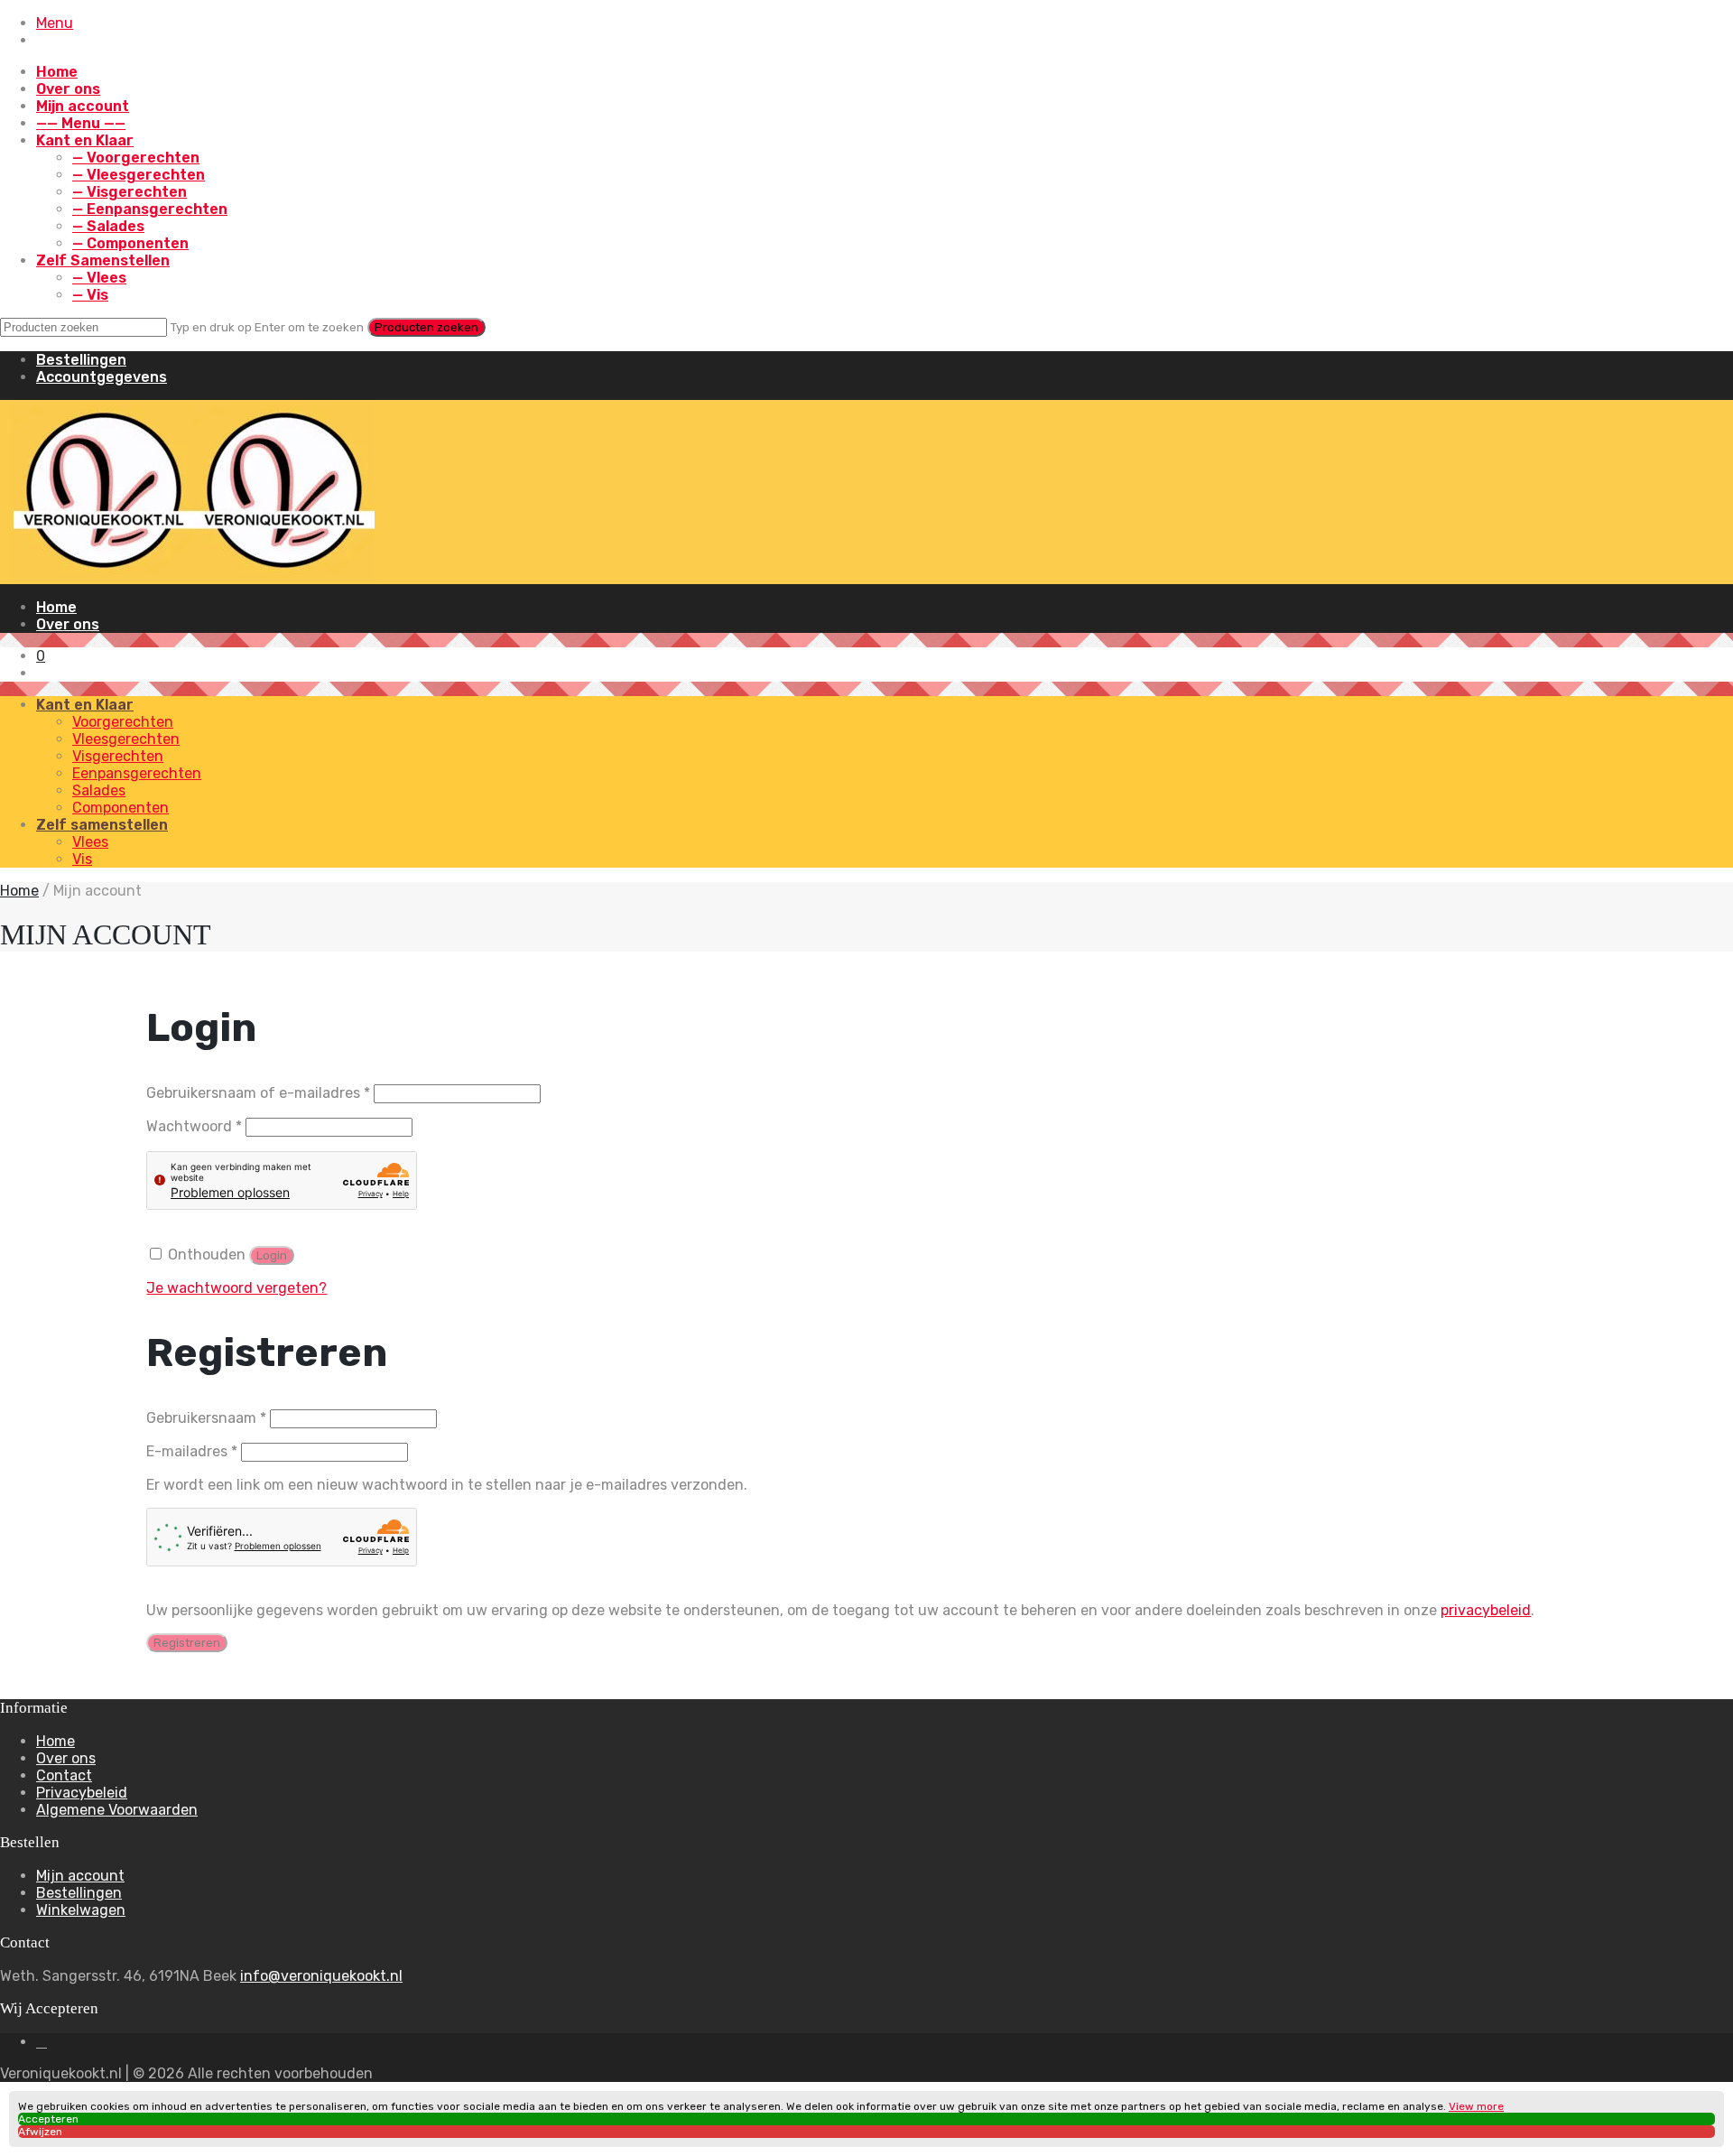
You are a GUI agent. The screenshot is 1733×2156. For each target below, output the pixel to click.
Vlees (90, 842)
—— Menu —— (81, 123)
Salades (99, 790)
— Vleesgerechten (139, 175)
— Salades (108, 226)
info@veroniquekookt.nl (321, 1976)
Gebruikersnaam (206, 1418)
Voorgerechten (123, 722)
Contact (64, 1775)
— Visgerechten (130, 192)
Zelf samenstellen (102, 825)
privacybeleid (1486, 1610)
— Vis (90, 295)
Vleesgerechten (126, 739)
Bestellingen (81, 360)
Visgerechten (118, 756)
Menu (55, 23)
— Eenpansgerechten (150, 209)
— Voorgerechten (136, 158)
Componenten (120, 808)
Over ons (68, 89)
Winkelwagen (81, 1910)
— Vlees (99, 278)
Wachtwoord (194, 1126)
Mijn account (83, 106)
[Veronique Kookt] (194, 576)
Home (57, 72)
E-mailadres (192, 1451)
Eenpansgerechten (137, 773)
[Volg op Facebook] (42, 2042)
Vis (82, 859)
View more (1476, 2106)
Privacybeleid (82, 1793)
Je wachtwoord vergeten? (236, 1288)
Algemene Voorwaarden (117, 1810)
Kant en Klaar (85, 140)
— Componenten (130, 243)
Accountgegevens (102, 377)
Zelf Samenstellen (103, 260)
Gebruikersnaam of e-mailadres (258, 1093)
